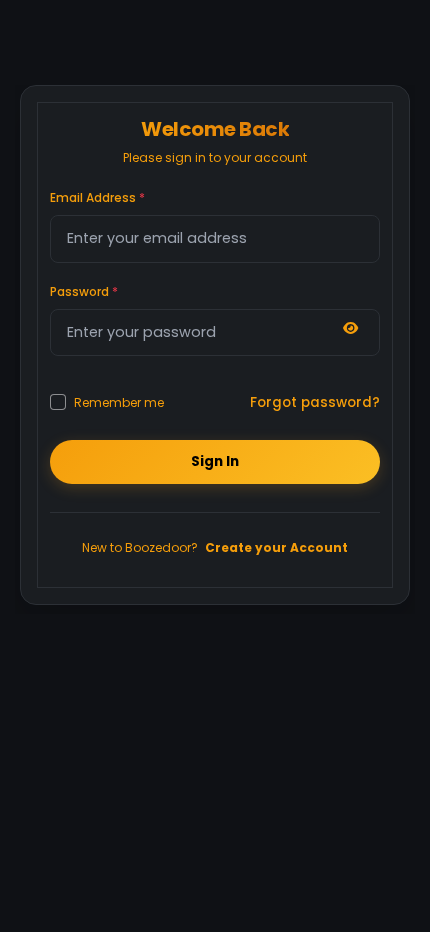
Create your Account (276, 547)
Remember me (119, 402)
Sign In (215, 461)
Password (84, 291)
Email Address (97, 197)
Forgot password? (315, 402)
